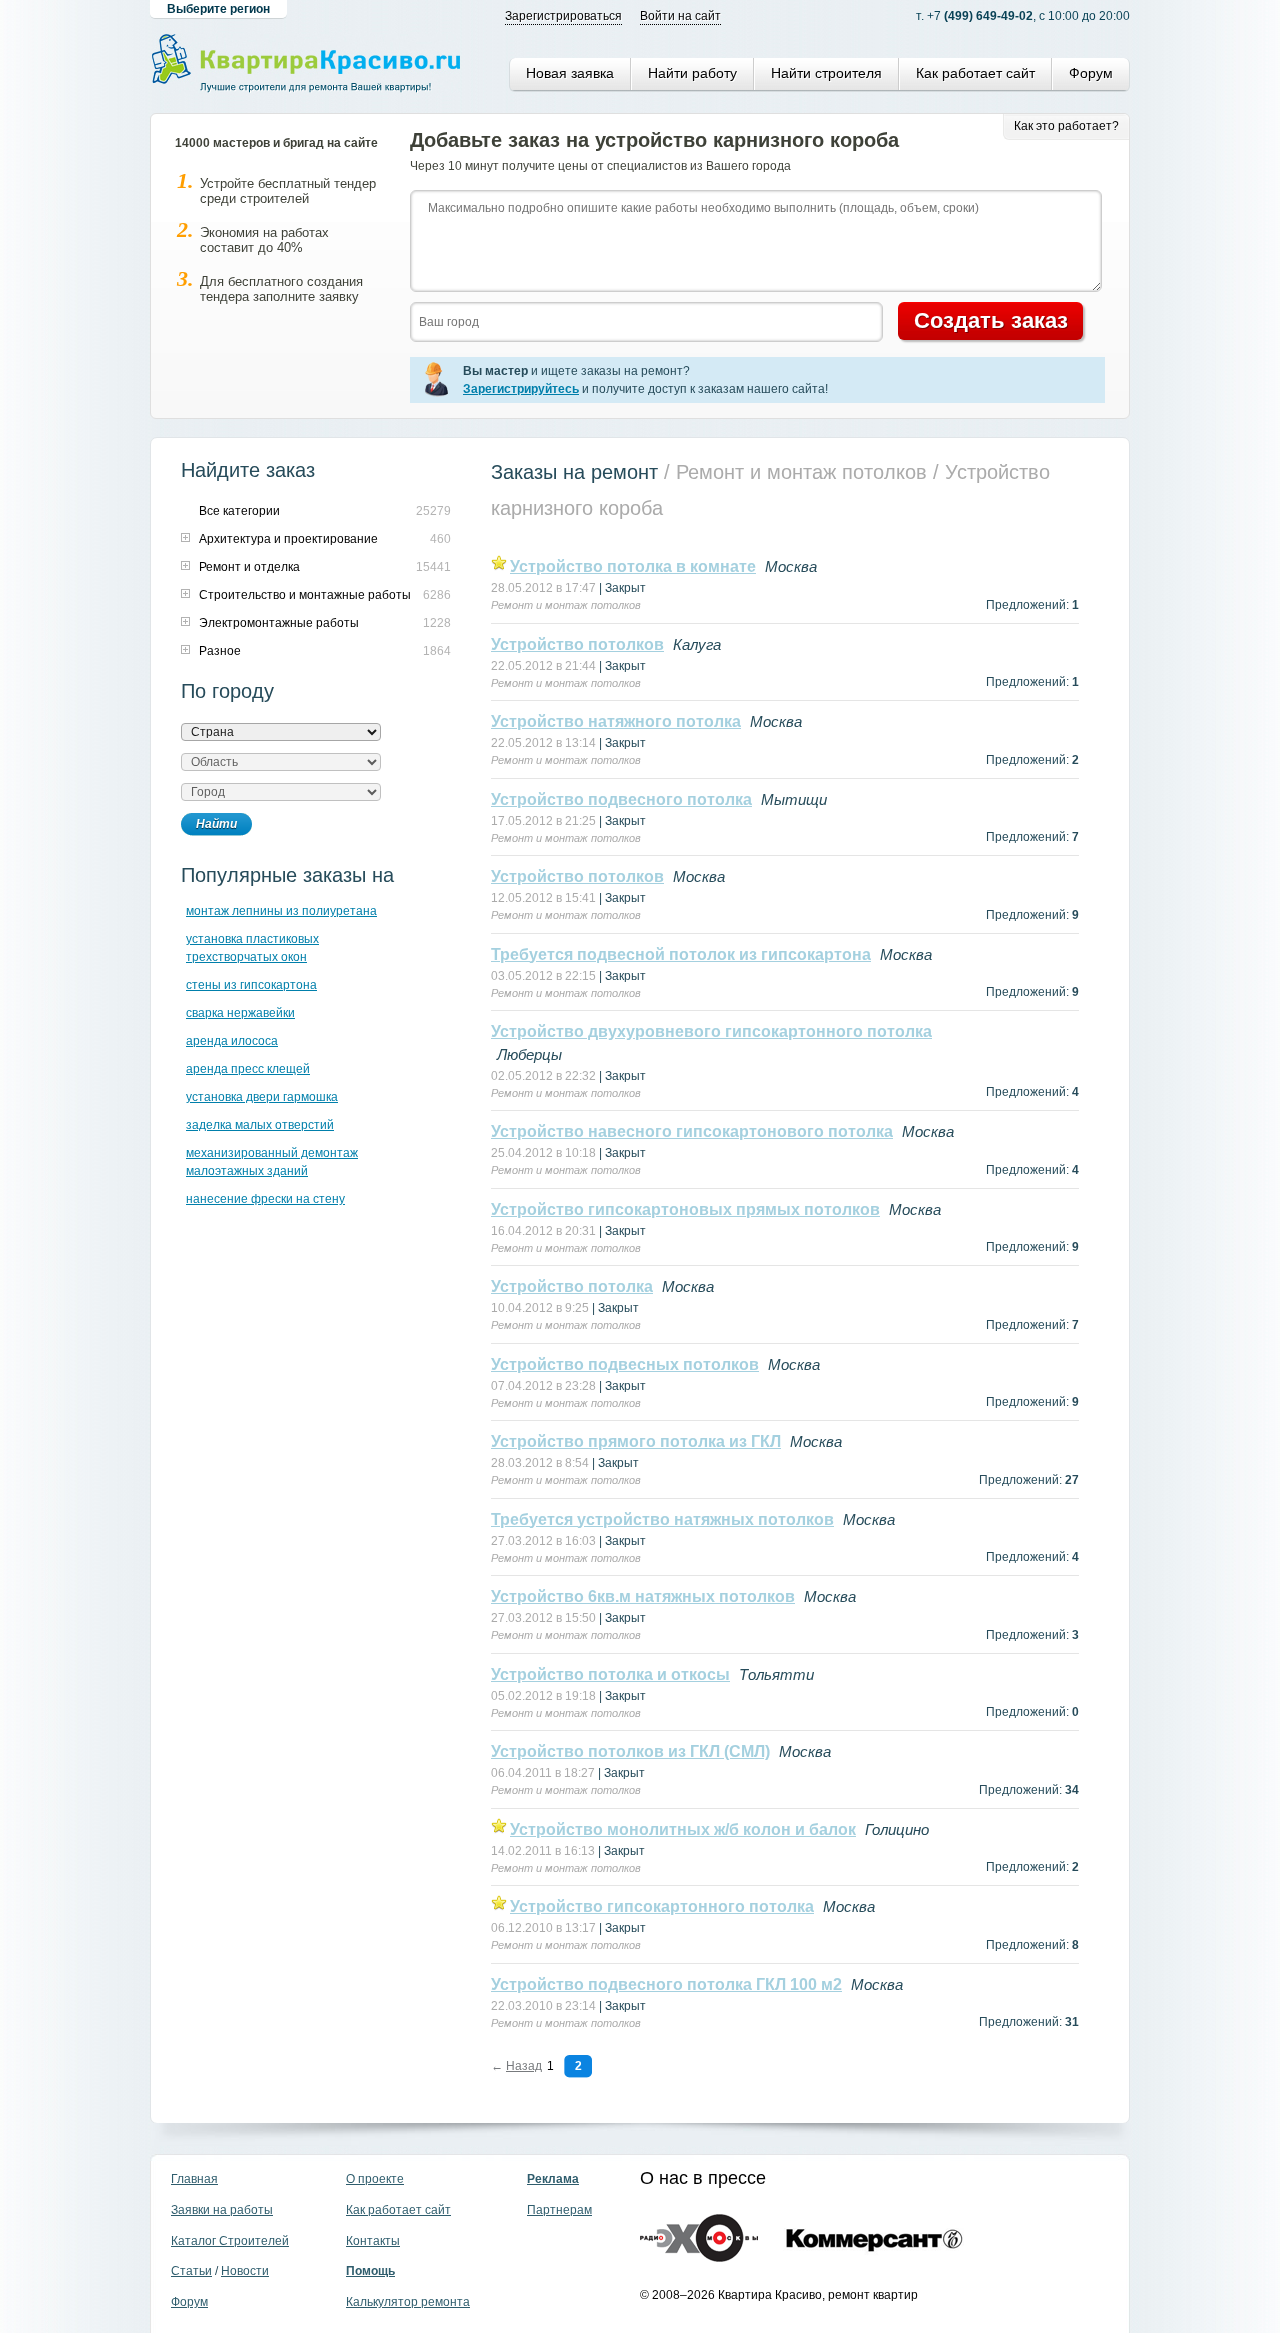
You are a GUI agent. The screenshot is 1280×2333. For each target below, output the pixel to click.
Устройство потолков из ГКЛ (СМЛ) (630, 1751)
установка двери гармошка (262, 1097)
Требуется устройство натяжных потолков (662, 1519)
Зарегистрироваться (563, 16)
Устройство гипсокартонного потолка (662, 1906)
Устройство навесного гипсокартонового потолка (692, 1131)
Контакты (373, 2241)
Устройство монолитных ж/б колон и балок (683, 1829)
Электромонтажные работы (279, 623)
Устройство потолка (572, 1286)
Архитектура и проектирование (288, 539)
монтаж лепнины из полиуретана (281, 911)
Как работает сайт (975, 73)
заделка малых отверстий (260, 1125)
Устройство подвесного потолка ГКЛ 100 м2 (666, 1984)
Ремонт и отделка (249, 567)
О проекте (375, 2179)
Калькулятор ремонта (408, 2302)
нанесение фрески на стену (265, 1199)
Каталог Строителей (230, 2241)
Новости (245, 2271)
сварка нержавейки (240, 1013)
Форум (1091, 73)
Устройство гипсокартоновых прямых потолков (685, 1209)
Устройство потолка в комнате (633, 566)
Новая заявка (570, 73)
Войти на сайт (680, 16)
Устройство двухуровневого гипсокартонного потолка (711, 1031)
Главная (194, 2179)
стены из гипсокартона (251, 985)
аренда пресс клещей (248, 1069)
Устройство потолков (577, 644)
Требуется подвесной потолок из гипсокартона (681, 954)
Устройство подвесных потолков (625, 1364)
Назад (524, 2066)
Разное (220, 651)
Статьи (191, 2271)
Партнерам (559, 2210)
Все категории (239, 511)
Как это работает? (1066, 126)
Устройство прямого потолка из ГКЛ (636, 1441)
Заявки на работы (222, 2210)
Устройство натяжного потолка (616, 721)
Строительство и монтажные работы (305, 595)
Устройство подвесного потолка (621, 799)
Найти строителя (826, 73)
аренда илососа (232, 1041)
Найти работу (692, 73)
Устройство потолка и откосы (610, 1674)
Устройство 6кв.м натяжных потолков (643, 1596)
